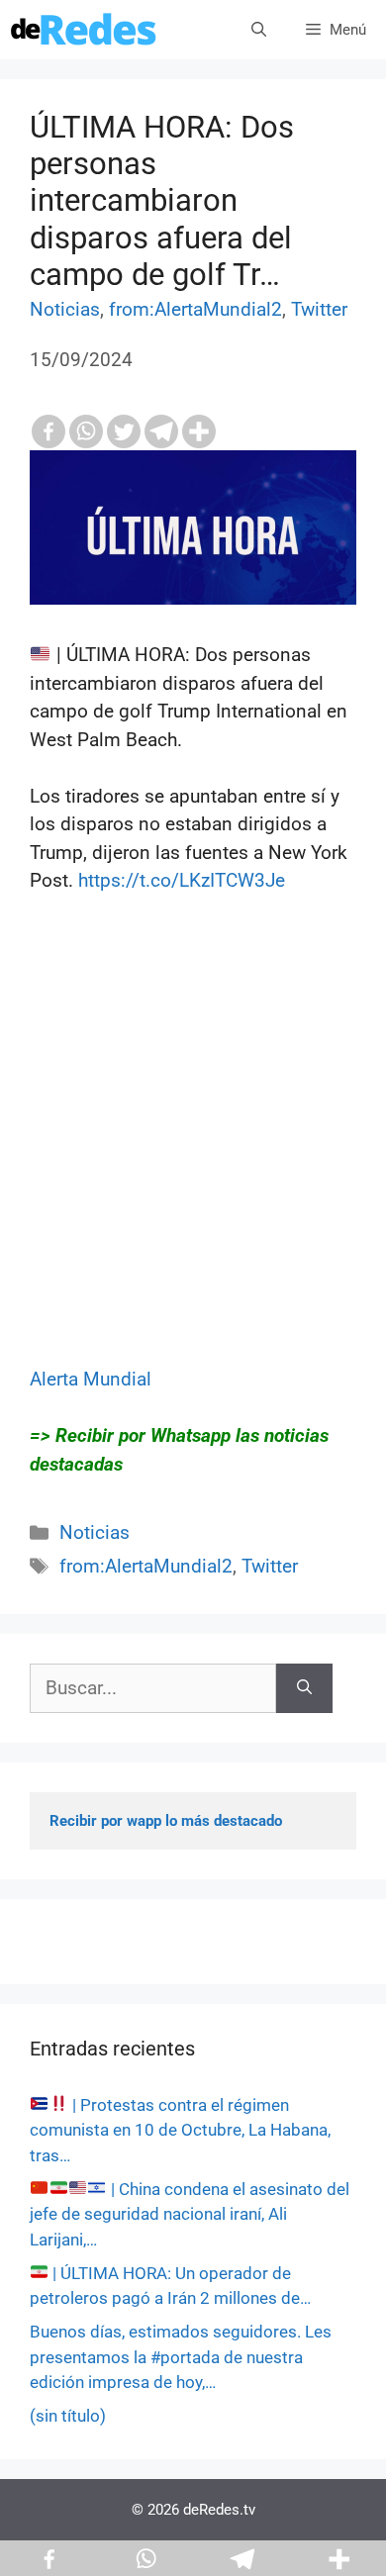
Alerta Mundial (91, 1379)
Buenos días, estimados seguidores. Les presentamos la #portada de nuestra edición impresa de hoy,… (181, 2357)
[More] (199, 431)
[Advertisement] (193, 1173)
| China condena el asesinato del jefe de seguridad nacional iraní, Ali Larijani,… (190, 2214)
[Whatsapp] (86, 431)
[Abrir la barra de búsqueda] (259, 30)
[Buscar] (304, 1689)
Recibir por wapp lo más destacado (166, 1821)
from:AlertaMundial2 (195, 309)
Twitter (319, 309)
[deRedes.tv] (84, 30)
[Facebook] (48, 431)
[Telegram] (161, 431)
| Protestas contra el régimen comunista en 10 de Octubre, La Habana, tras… (180, 2130)
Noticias (65, 309)
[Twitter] (124, 431)
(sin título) (68, 2416)
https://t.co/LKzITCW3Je (182, 880)
